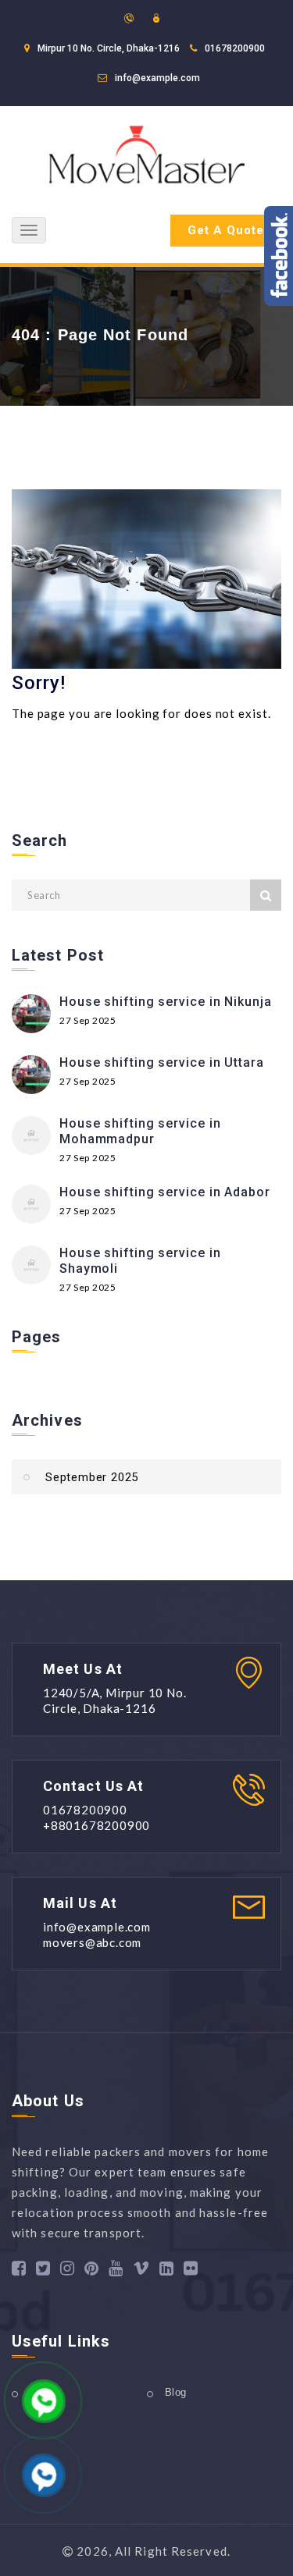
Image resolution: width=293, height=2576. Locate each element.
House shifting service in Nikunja (166, 1002)
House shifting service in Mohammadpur (140, 1131)
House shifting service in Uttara (162, 1062)
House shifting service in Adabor (165, 1192)
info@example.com (157, 78)
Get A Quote (226, 230)
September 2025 (92, 1477)
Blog (176, 2392)
